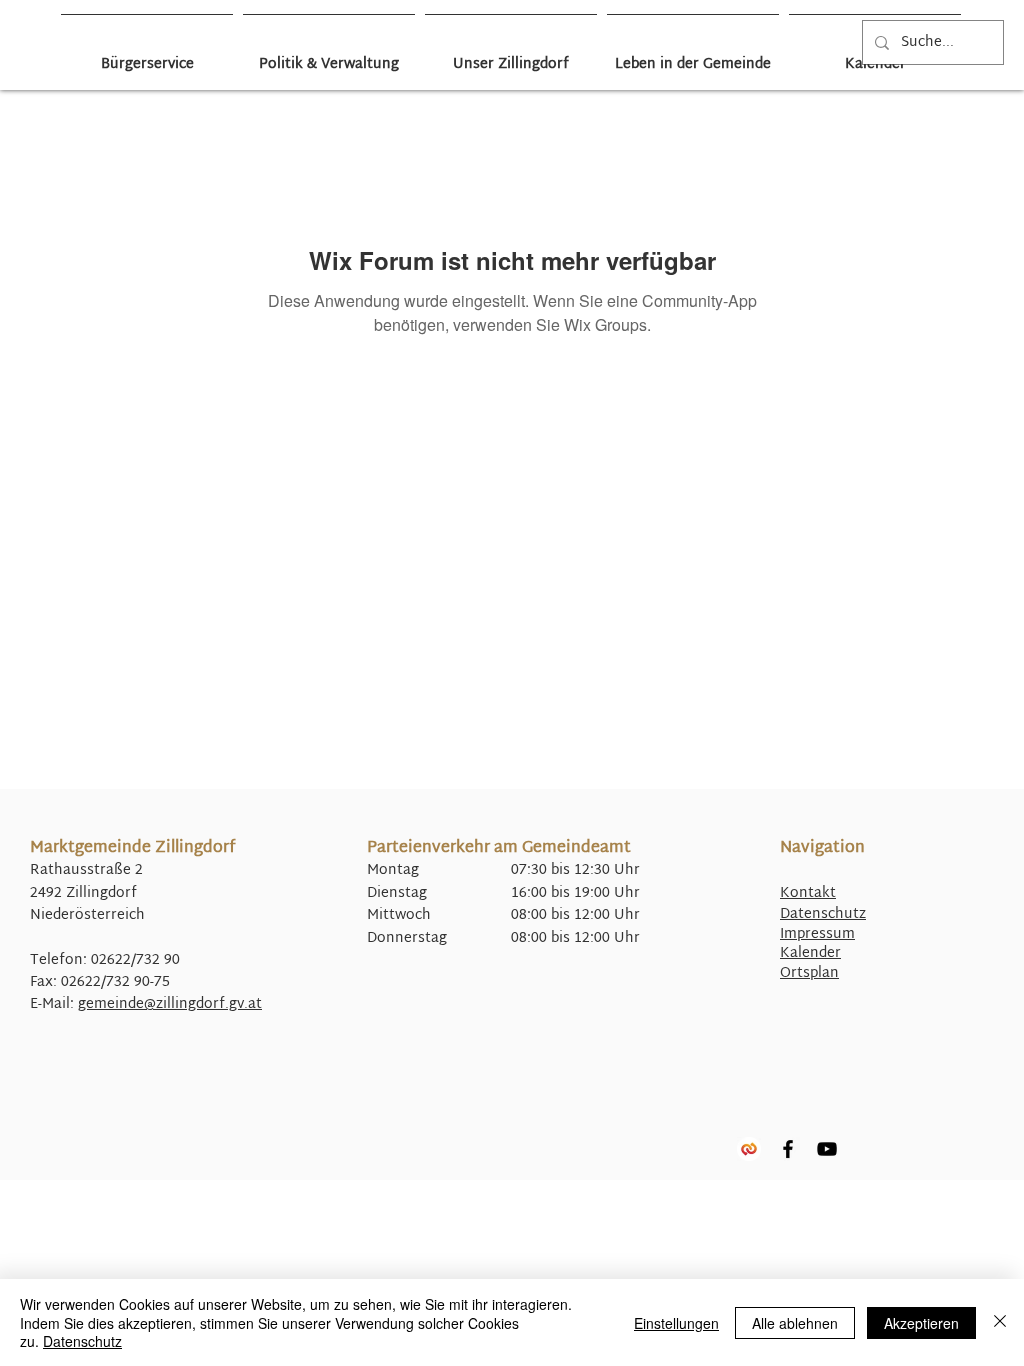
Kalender (810, 953)
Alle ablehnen (795, 1323)
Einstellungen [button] (676, 1323)
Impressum (817, 934)
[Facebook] (788, 1149)
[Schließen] (1000, 1322)
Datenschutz (823, 914)
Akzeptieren (921, 1323)
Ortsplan (809, 973)
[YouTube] (827, 1149)
